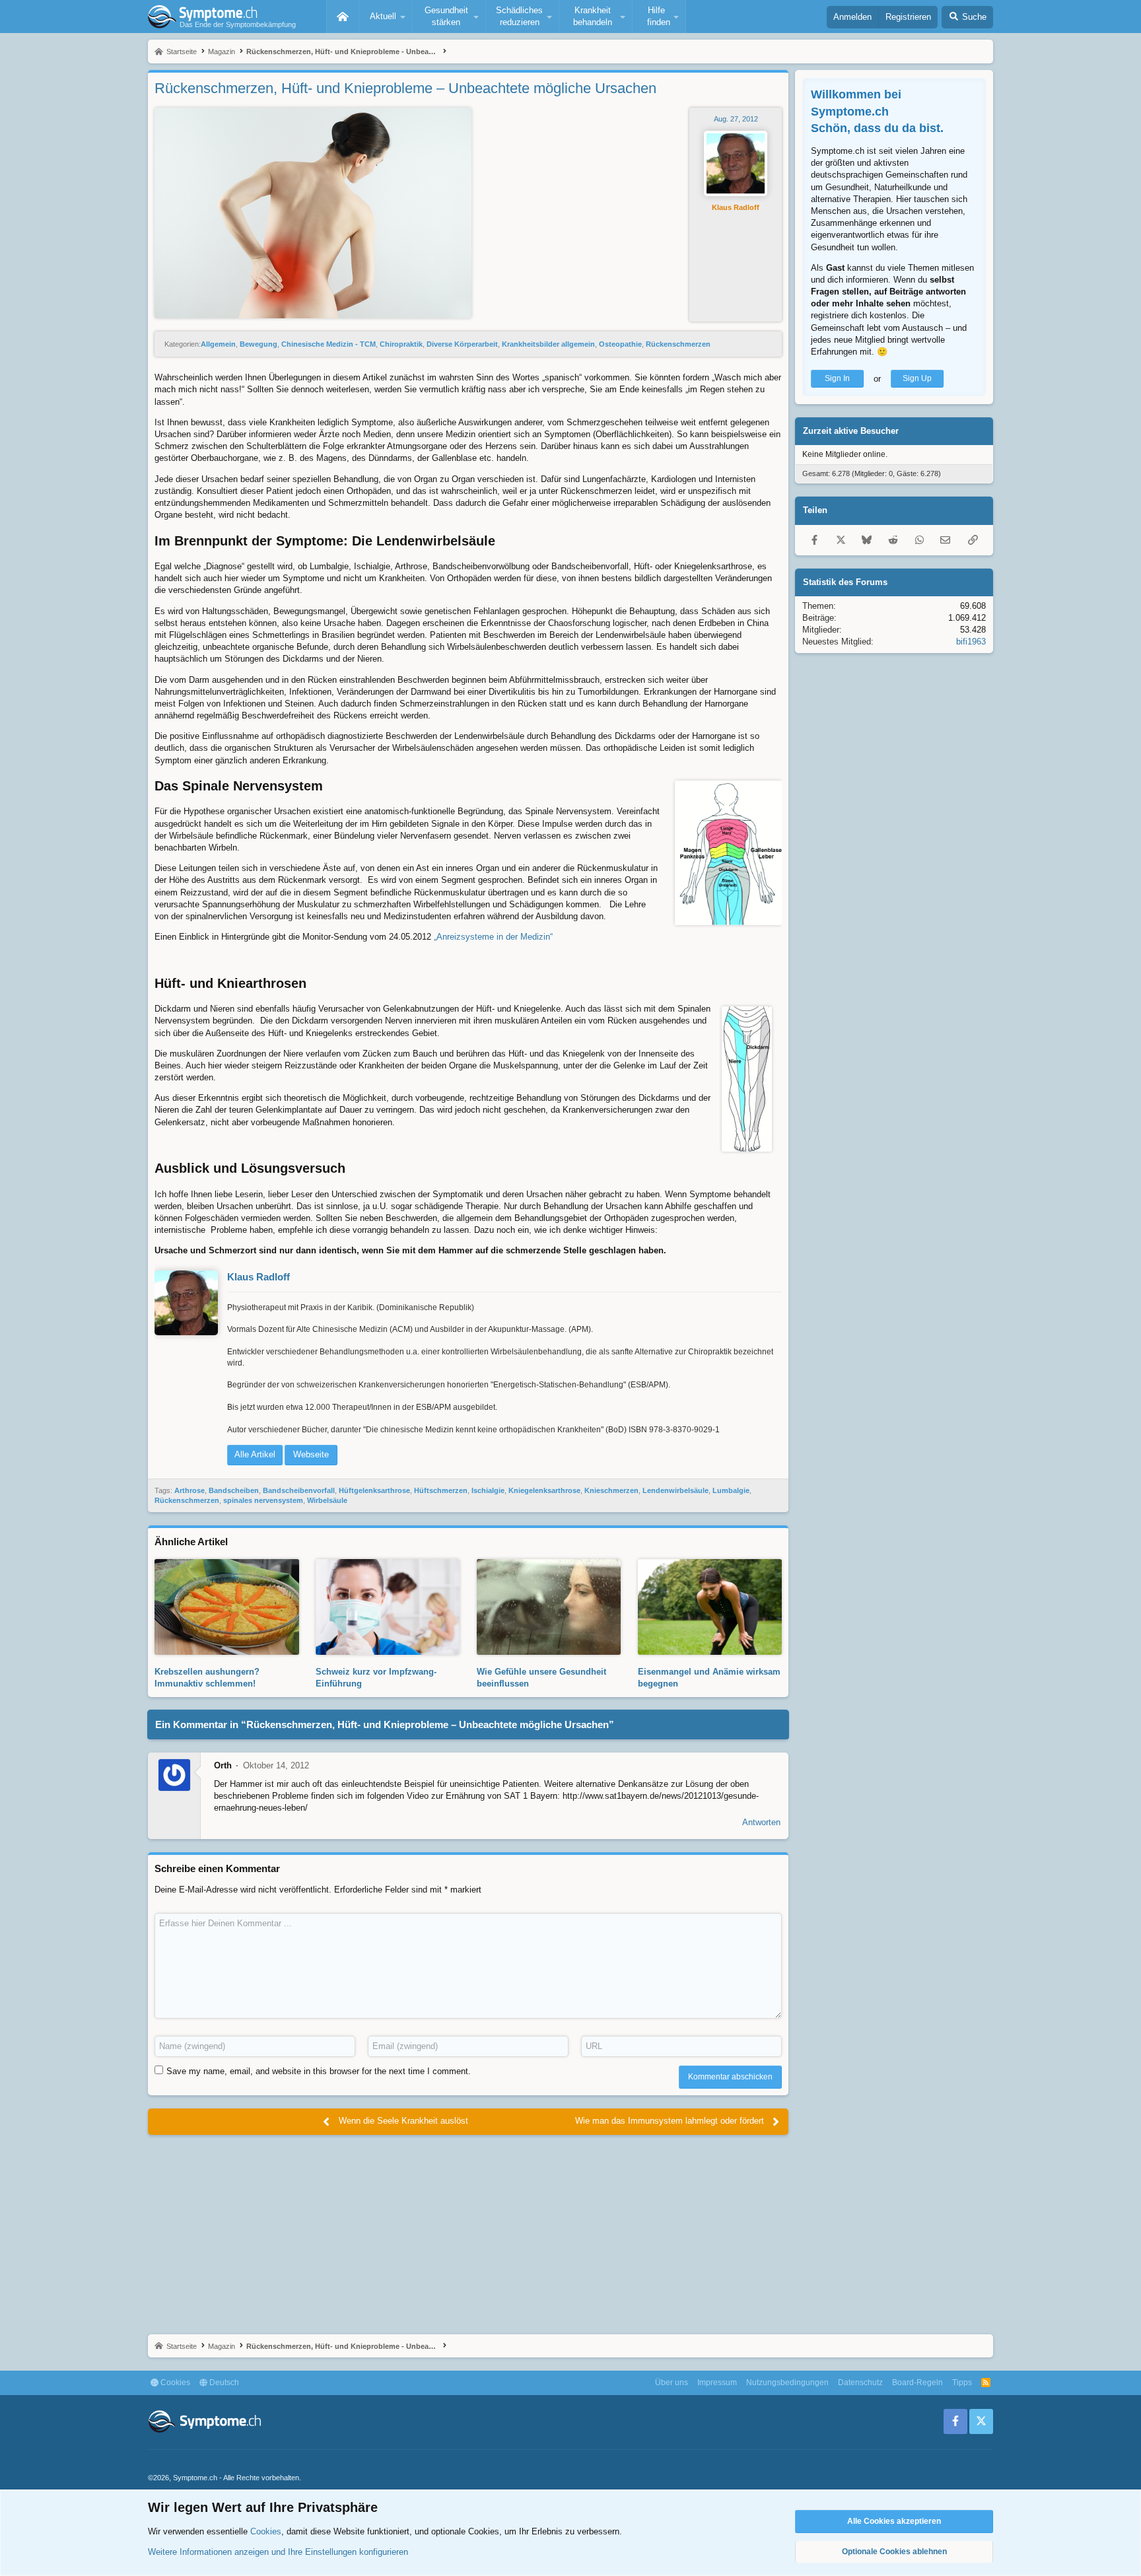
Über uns (672, 2383)
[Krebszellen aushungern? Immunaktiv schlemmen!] (227, 1649)
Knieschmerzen (611, 1490)
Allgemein (218, 344)
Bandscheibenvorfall (299, 1490)
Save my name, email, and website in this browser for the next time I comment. (319, 2071)
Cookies (174, 2383)
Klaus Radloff (736, 207)
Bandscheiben (234, 1490)
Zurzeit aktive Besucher (851, 430)
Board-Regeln (917, 2383)
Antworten (761, 1822)
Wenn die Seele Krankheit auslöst (403, 2121)
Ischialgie (488, 1490)
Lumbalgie (731, 1490)
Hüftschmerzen (441, 1490)
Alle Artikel (255, 1454)
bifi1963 (971, 641)
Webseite (311, 1454)
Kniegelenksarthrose (544, 1490)
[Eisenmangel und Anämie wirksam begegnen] (710, 1649)
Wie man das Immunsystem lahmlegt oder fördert (670, 2121)
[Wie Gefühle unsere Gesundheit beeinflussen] (549, 1649)
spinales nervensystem (263, 1500)
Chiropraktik (401, 344)
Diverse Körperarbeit (462, 344)
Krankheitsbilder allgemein (548, 344)
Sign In (837, 378)
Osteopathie (620, 344)
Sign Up (917, 378)
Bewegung (259, 344)
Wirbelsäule (327, 1500)
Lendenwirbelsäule (675, 1490)
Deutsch (223, 2383)
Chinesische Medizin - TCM (328, 344)
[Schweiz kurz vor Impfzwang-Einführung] (388, 1649)
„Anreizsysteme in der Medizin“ (493, 937)
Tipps (962, 2383)
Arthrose (190, 1490)
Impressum (717, 2383)
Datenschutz (860, 2383)
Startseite (343, 17)
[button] (386, 17)
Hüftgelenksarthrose (374, 1490)
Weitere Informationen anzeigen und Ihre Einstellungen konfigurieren (278, 2552)
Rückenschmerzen (678, 344)
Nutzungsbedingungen (787, 2383)
